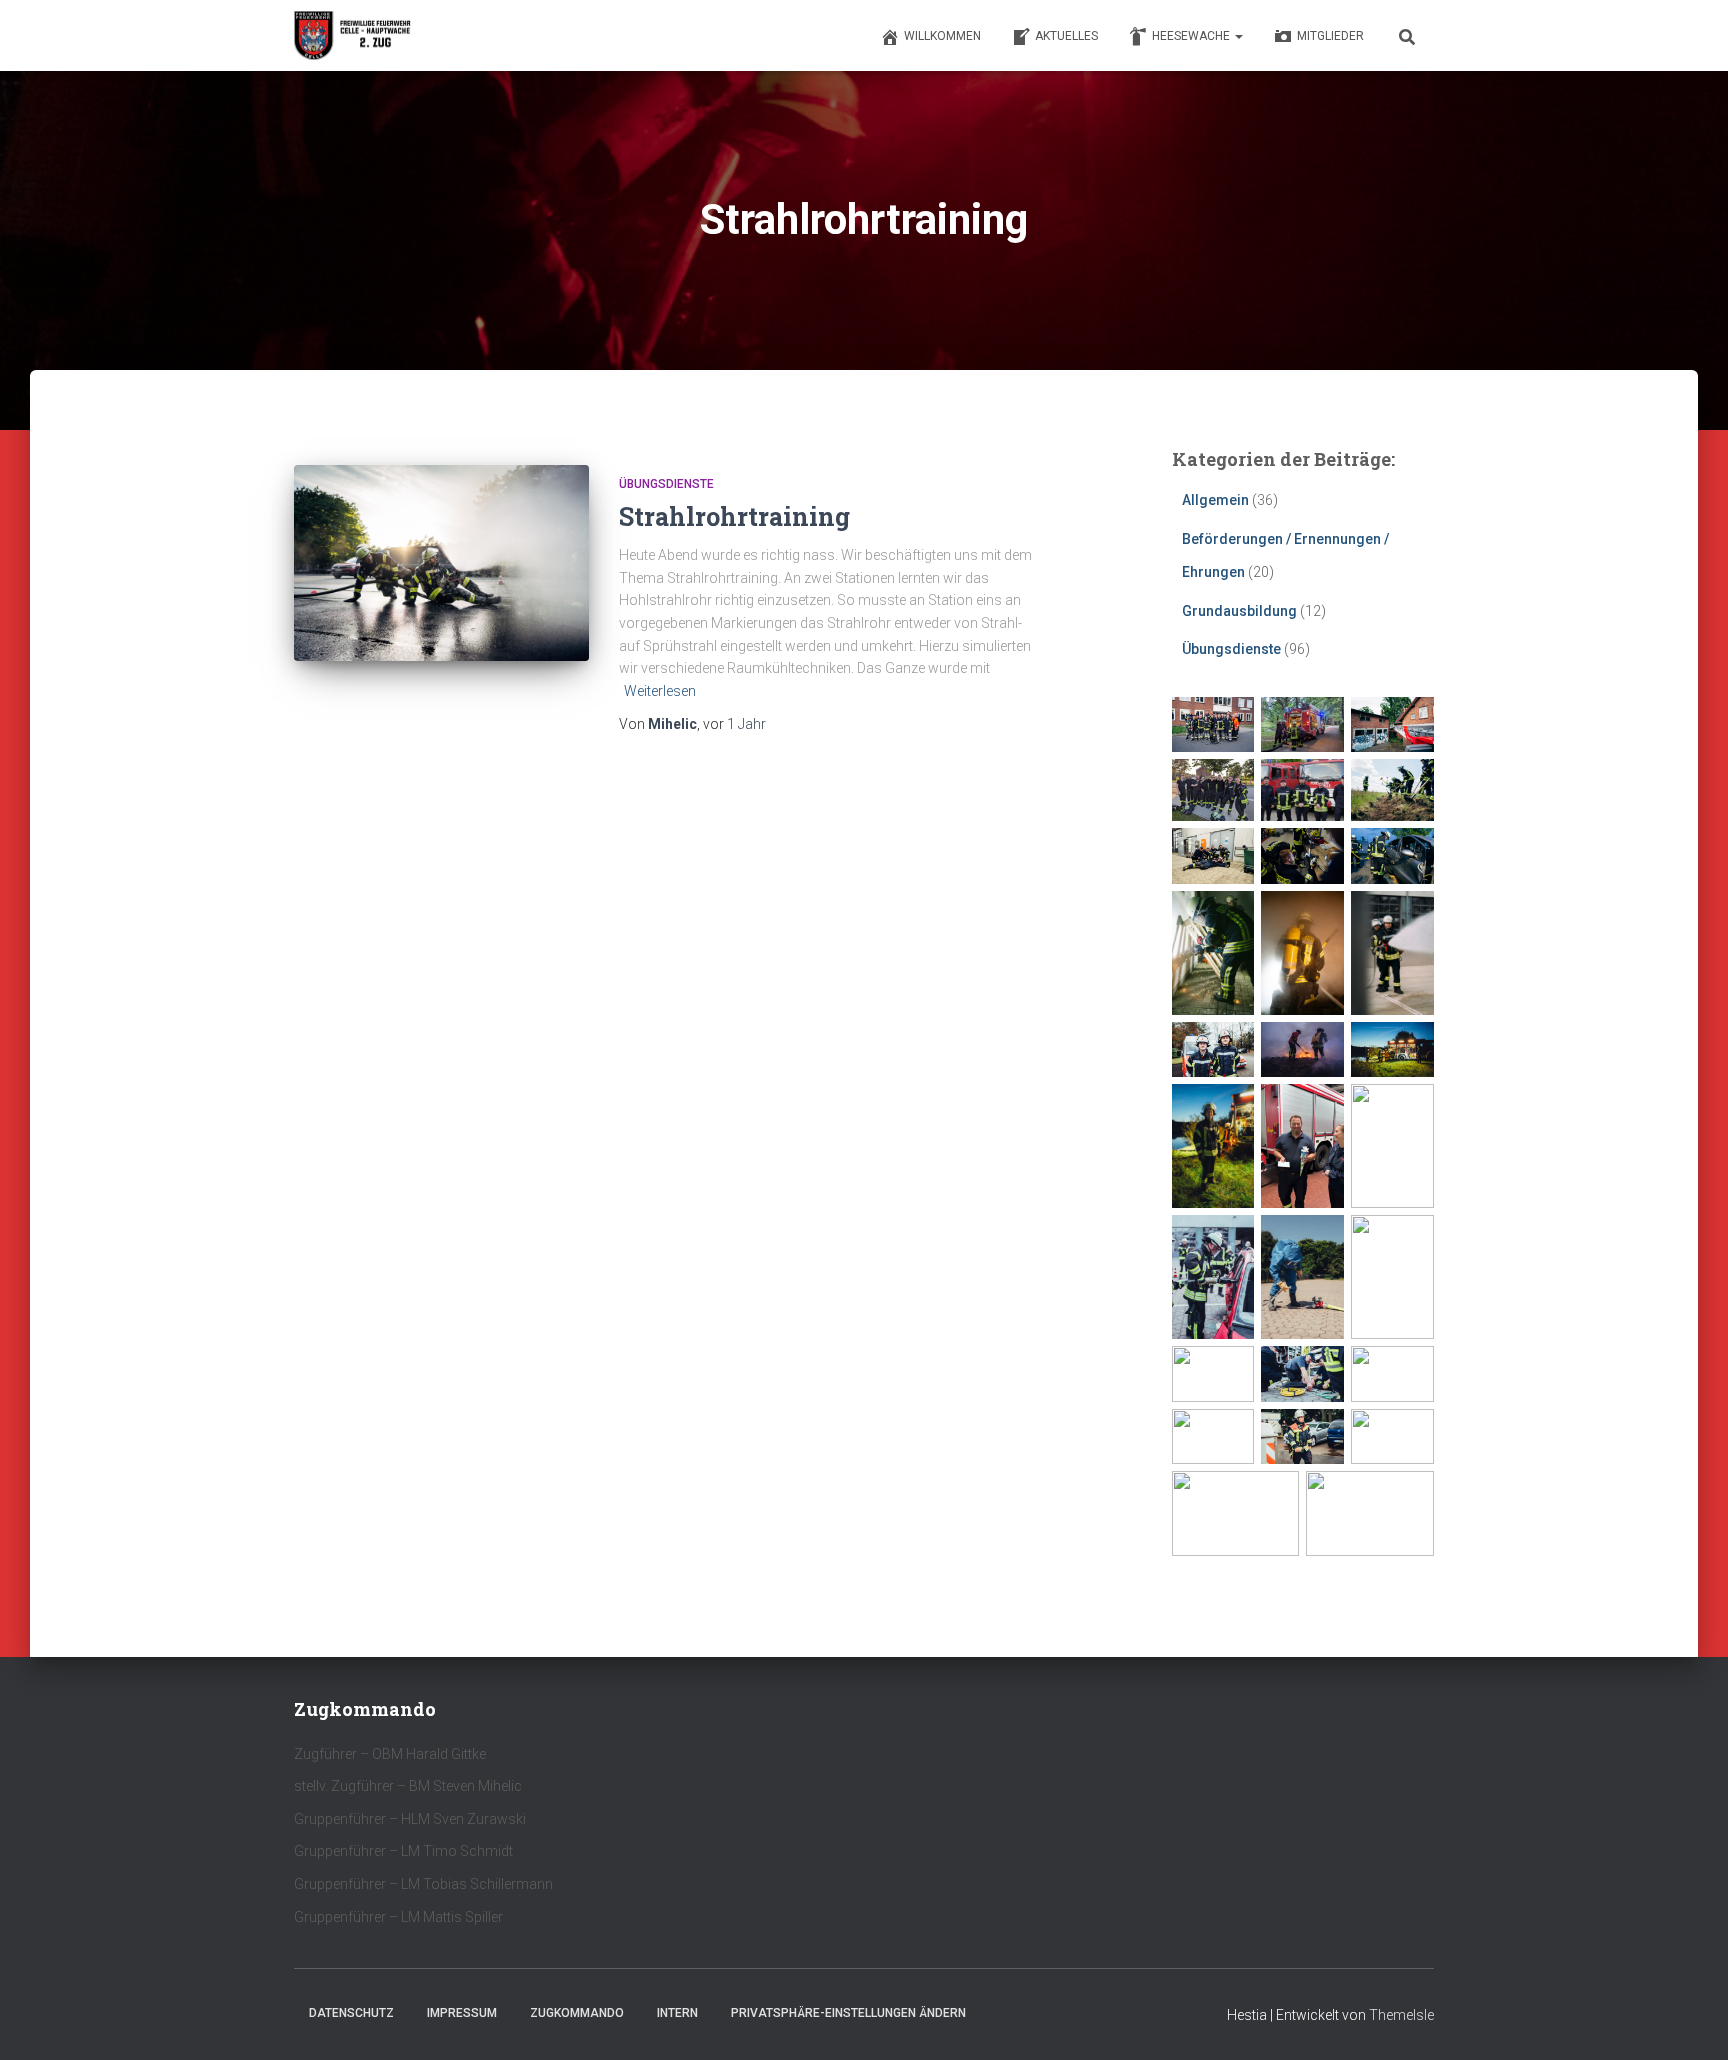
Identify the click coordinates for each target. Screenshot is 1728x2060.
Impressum (462, 2013)
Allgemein (1215, 500)
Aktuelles (1066, 36)
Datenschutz (351, 2013)
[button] (1238, 36)
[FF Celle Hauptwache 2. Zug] (353, 36)
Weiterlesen (660, 691)
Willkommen (942, 36)
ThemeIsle (1401, 2015)
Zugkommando (577, 2013)
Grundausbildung (1239, 611)
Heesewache (1192, 36)
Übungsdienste (666, 484)
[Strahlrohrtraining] (441, 563)
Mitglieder (1330, 36)
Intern (677, 2013)
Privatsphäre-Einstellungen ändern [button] (848, 2013)
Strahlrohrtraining (734, 516)
